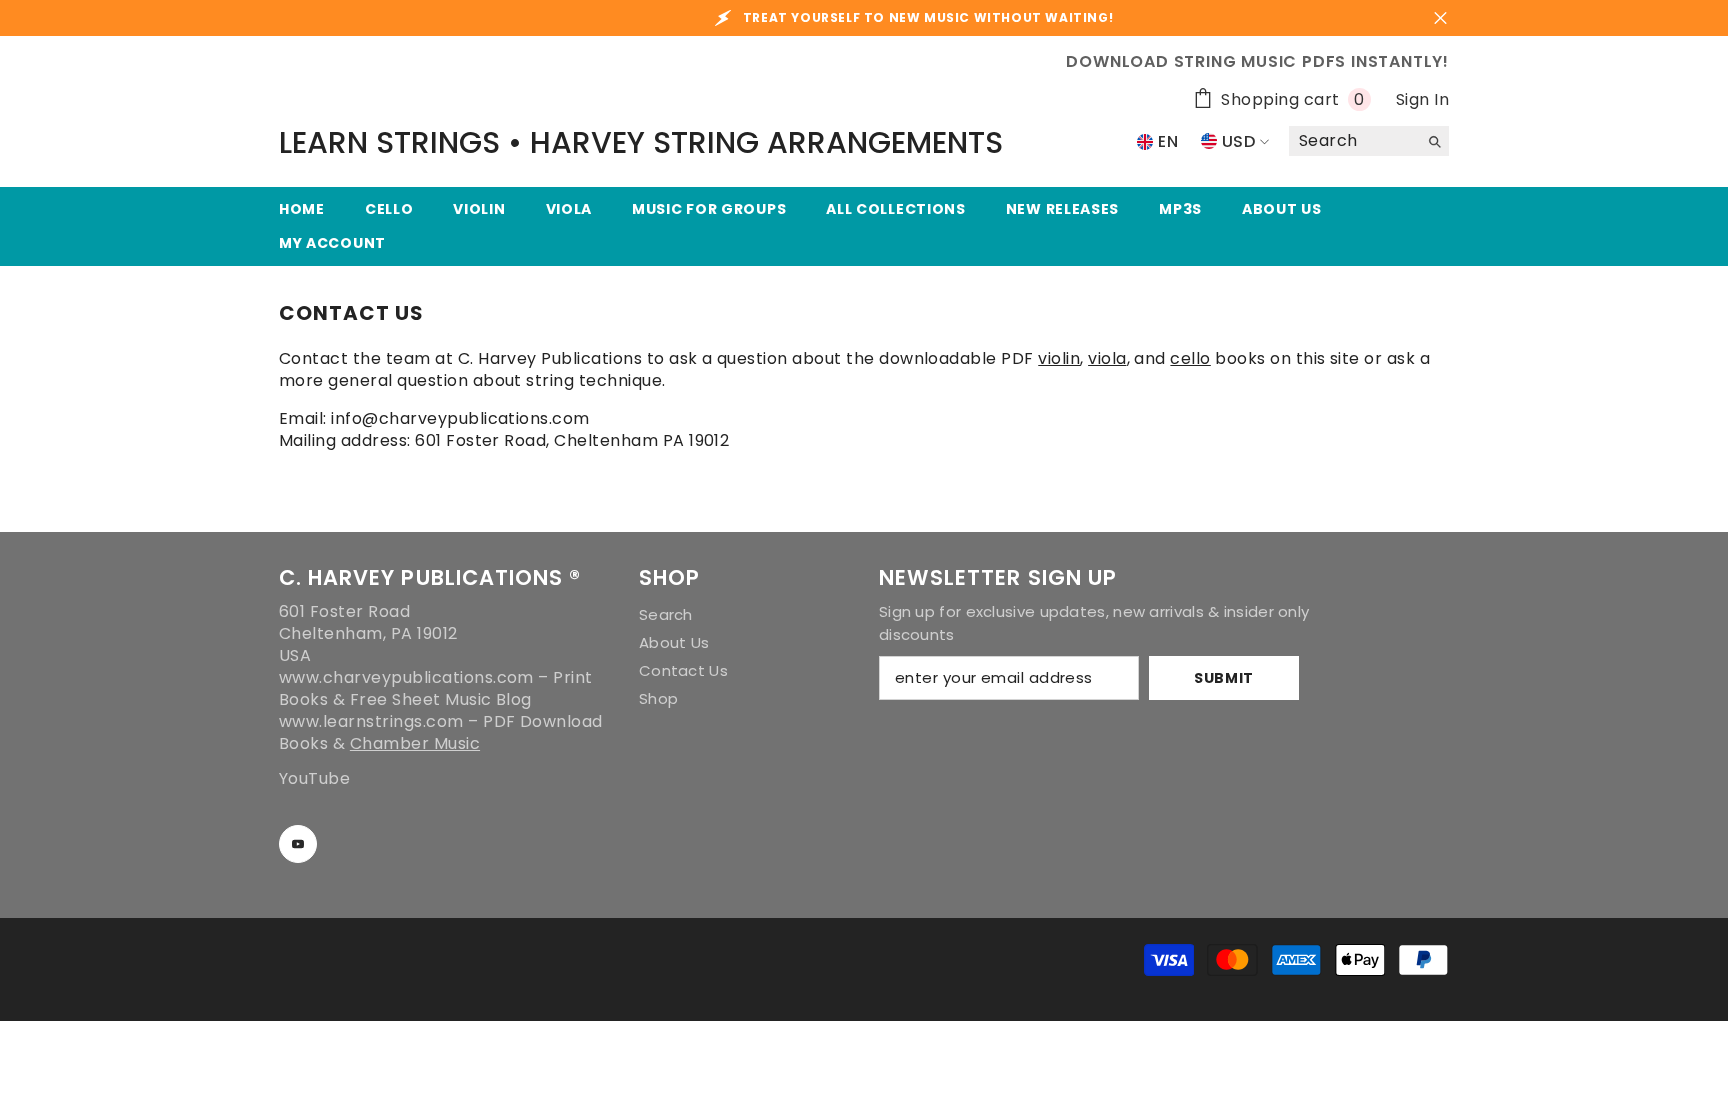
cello (1190, 358)
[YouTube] (298, 844)
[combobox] (1353, 141)
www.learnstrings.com (371, 721)
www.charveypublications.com (406, 677)
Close (1440, 18)
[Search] (1369, 141)
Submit (1224, 678)
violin (1059, 358)
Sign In (1422, 99)
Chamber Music (415, 743)
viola (1107, 358)
